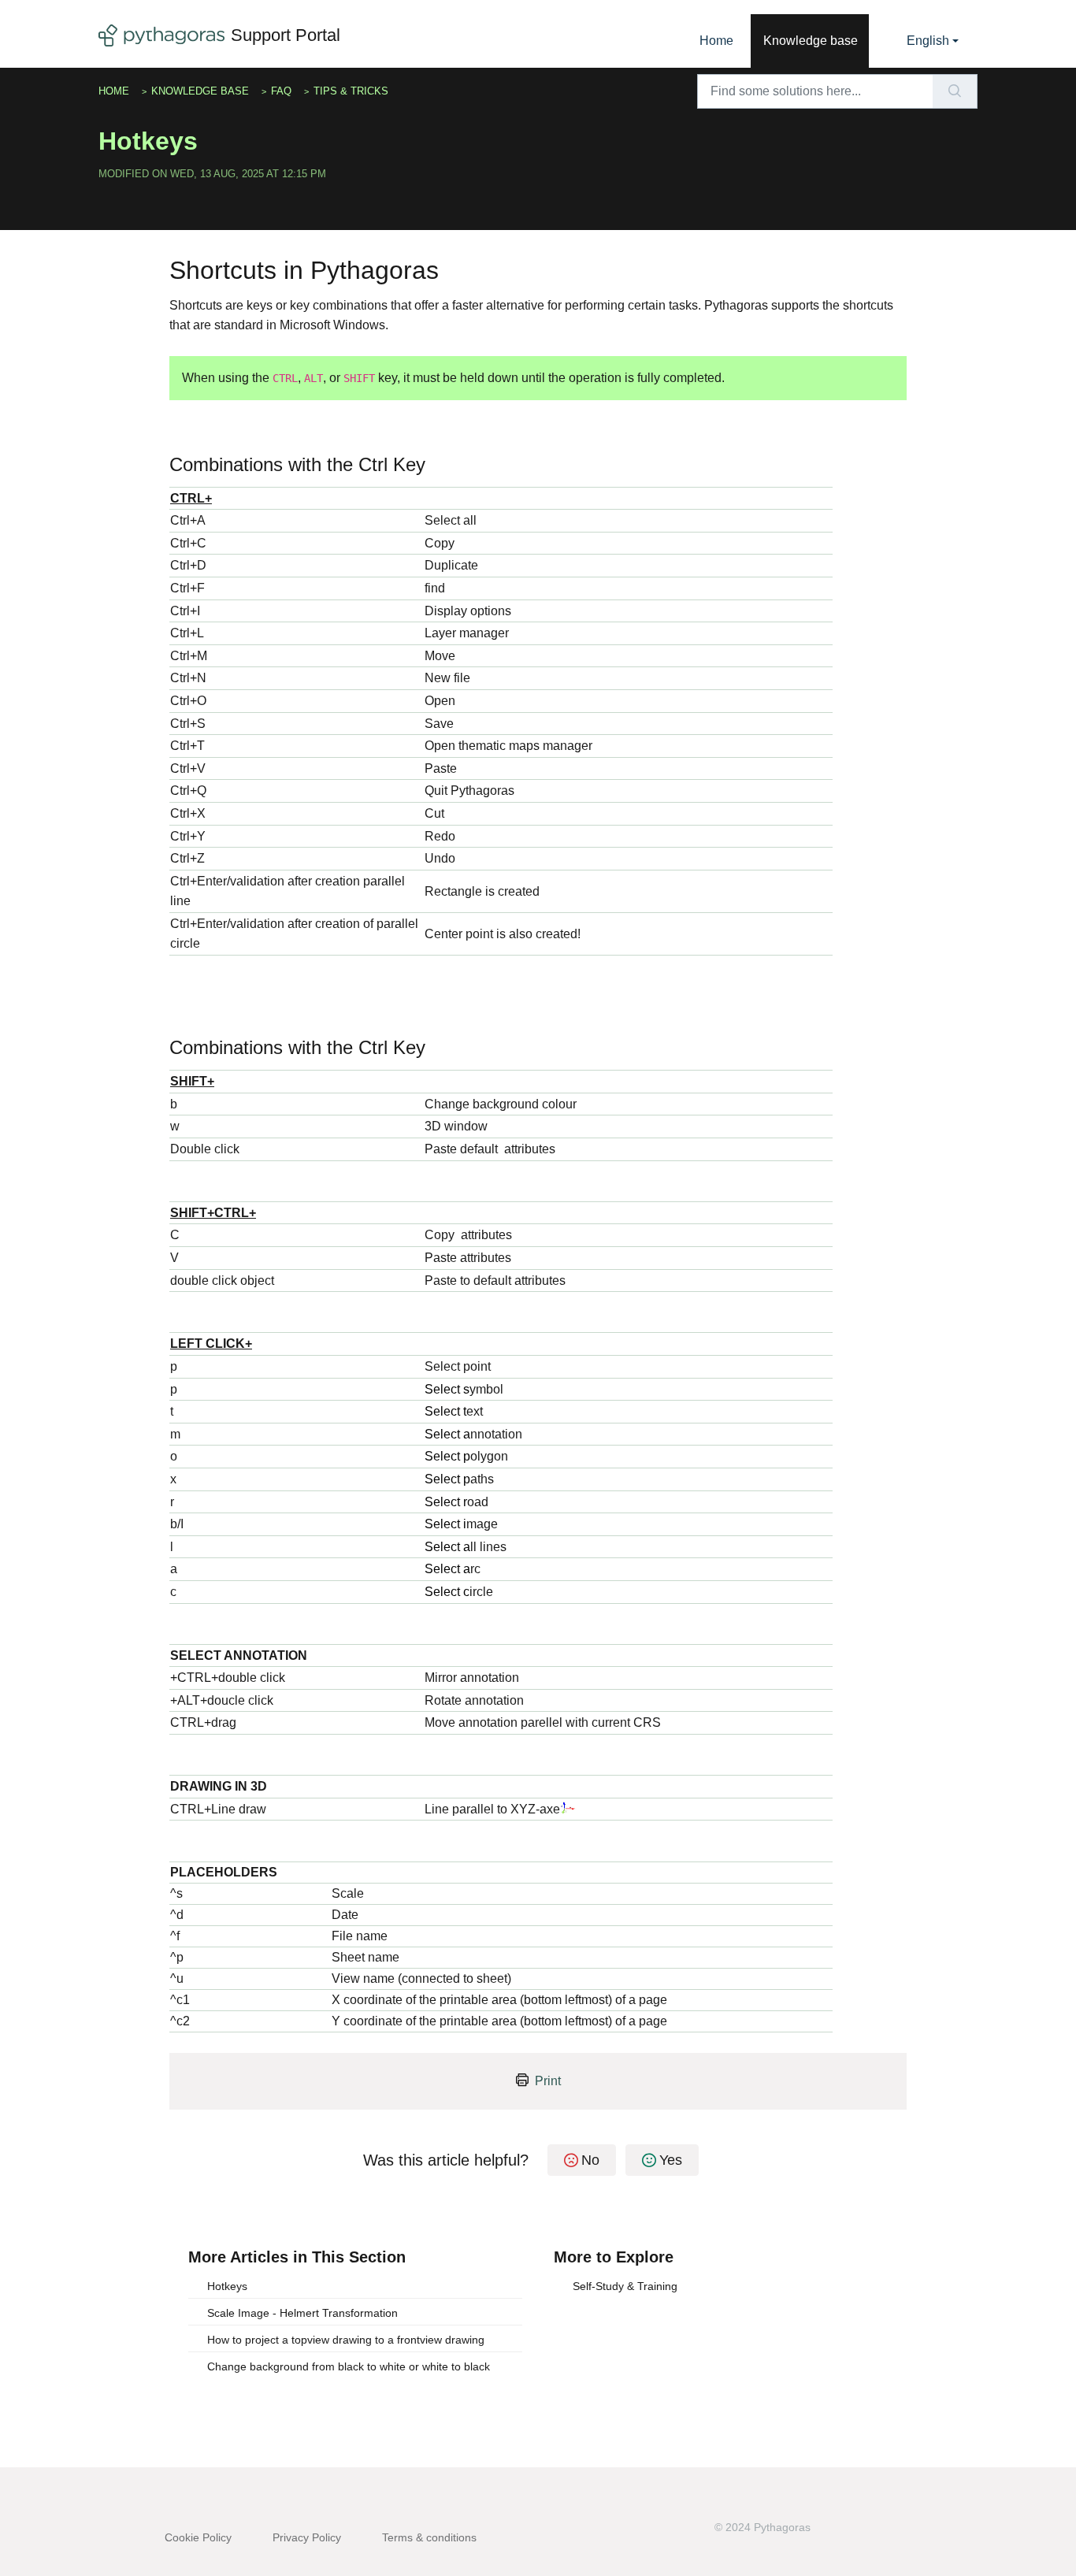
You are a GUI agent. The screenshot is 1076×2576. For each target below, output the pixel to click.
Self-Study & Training (625, 2286)
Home (716, 41)
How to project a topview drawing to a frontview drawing (346, 2340)
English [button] (928, 41)
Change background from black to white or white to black (349, 2366)
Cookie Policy (198, 2537)
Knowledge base (811, 41)
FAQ (281, 91)
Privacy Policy (307, 2537)
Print (548, 2081)
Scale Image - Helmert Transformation (302, 2313)
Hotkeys (227, 2286)
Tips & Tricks (351, 91)
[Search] (955, 91)
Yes (671, 2160)
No (590, 2160)
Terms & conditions (429, 2537)
